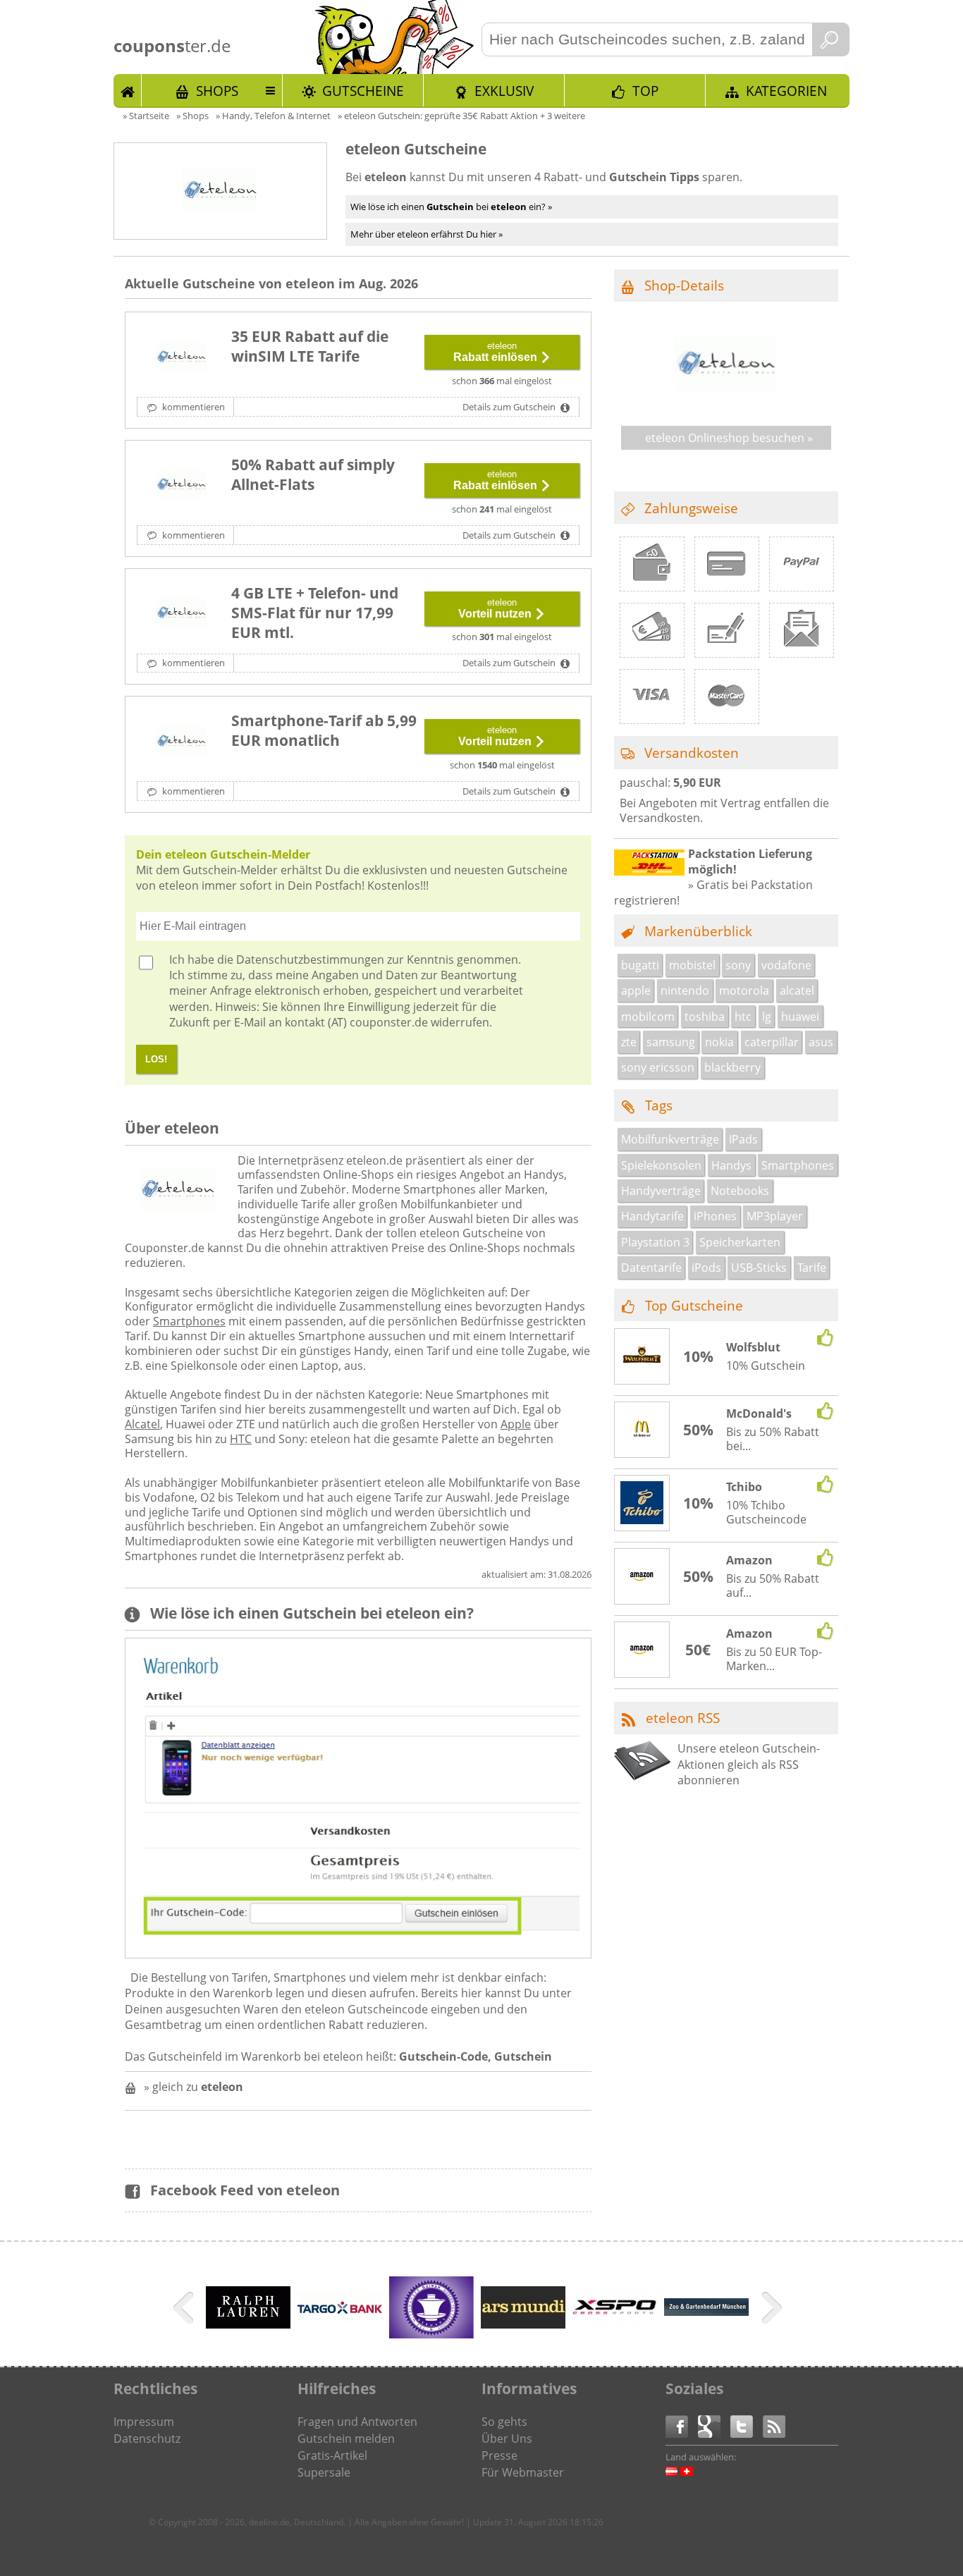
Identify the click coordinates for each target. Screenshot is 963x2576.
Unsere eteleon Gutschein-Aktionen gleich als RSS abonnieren (749, 1764)
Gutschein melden (346, 2439)
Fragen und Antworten (357, 2422)
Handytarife (652, 1216)
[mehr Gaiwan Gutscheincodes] (431, 2334)
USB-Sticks (759, 1268)
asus (821, 1042)
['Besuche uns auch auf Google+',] (714, 2425)
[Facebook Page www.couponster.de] (682, 2425)
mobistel (692, 965)
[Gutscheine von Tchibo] (642, 1504)
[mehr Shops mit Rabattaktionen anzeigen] (185, 2310)
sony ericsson (658, 1067)
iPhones (715, 1216)
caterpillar (772, 1042)
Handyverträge (661, 1191)
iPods (706, 1268)
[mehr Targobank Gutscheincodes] (340, 2317)
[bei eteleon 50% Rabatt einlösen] (181, 486)
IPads (743, 1139)
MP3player (775, 1216)
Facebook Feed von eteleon (245, 2190)
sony (738, 965)
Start (128, 90)
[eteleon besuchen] (726, 405)
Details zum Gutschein (510, 407)
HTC (241, 1439)
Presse (499, 2455)
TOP (645, 91)
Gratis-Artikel (332, 2455)
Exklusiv (504, 91)
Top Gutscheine (694, 1305)
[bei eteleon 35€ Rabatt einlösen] (181, 357)
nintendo (685, 990)
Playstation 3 (655, 1242)
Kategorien (786, 91)
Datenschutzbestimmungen (310, 959)
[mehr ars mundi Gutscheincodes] (523, 2324)
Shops (217, 91)
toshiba (705, 1017)
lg (767, 1017)
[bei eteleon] (181, 614)
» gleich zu (194, 2087)
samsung (671, 1042)
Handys (731, 1165)
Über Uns (507, 2439)
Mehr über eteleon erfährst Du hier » (427, 234)
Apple (516, 1424)
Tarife (812, 1268)
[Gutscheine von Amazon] (642, 1577)
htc (743, 1017)
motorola (744, 990)
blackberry (732, 1067)
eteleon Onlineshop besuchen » (729, 438)
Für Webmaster (523, 2472)
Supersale (324, 2472)
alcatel (797, 990)
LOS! (156, 1059)
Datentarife (651, 1268)
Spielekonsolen (661, 1165)
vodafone (786, 965)
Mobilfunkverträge (670, 1139)
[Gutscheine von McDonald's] (642, 1430)
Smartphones (189, 1321)
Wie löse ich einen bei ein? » (451, 207)
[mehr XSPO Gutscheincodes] (615, 2324)
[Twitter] (747, 2425)
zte (629, 1042)
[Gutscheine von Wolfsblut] (642, 1357)
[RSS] (774, 2425)
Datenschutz (147, 2439)
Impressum (144, 2422)
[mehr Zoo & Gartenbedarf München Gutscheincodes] (706, 2312)
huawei (800, 1017)
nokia (719, 1042)
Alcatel (142, 1424)
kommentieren (192, 407)
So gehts (504, 2422)
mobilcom (648, 1017)
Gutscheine (363, 91)
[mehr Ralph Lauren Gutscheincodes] (248, 2324)
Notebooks (740, 1191)
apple (636, 990)
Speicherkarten (740, 1242)
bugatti (640, 965)
